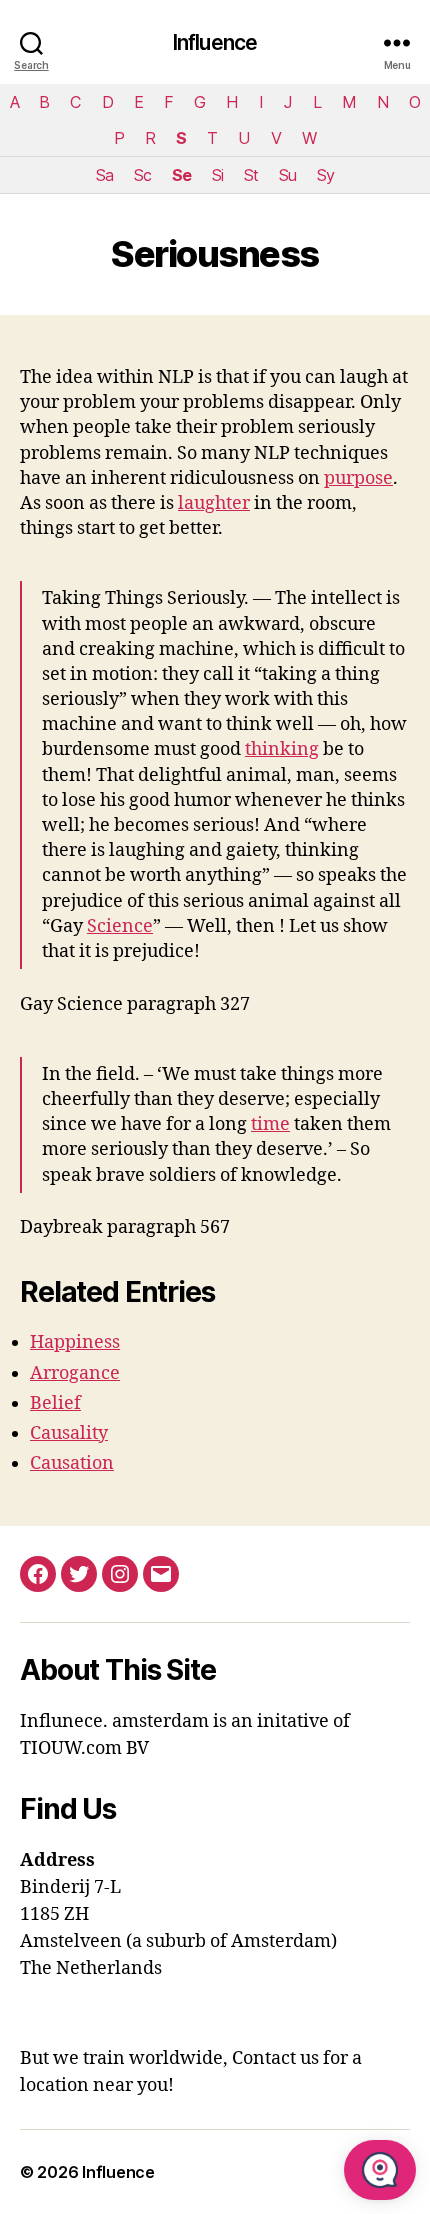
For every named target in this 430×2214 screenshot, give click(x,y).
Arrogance (75, 1373)
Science (120, 926)
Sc (142, 175)
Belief (55, 1403)
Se (181, 175)
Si (217, 175)
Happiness (75, 1342)
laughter (214, 503)
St (251, 175)
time (270, 1124)
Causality (69, 1433)
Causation (72, 1463)
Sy (325, 175)
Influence (215, 42)
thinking (282, 749)
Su (287, 175)
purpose (358, 478)
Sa (104, 175)
